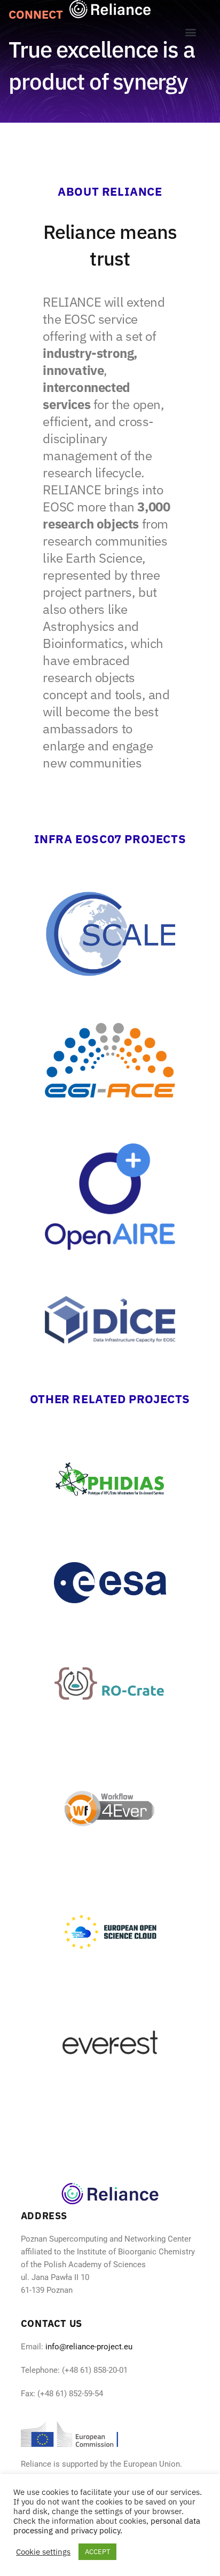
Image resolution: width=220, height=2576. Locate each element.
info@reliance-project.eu (89, 2347)
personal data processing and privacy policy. (107, 2526)
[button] (190, 32)
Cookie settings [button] (43, 2552)
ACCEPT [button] (97, 2552)
